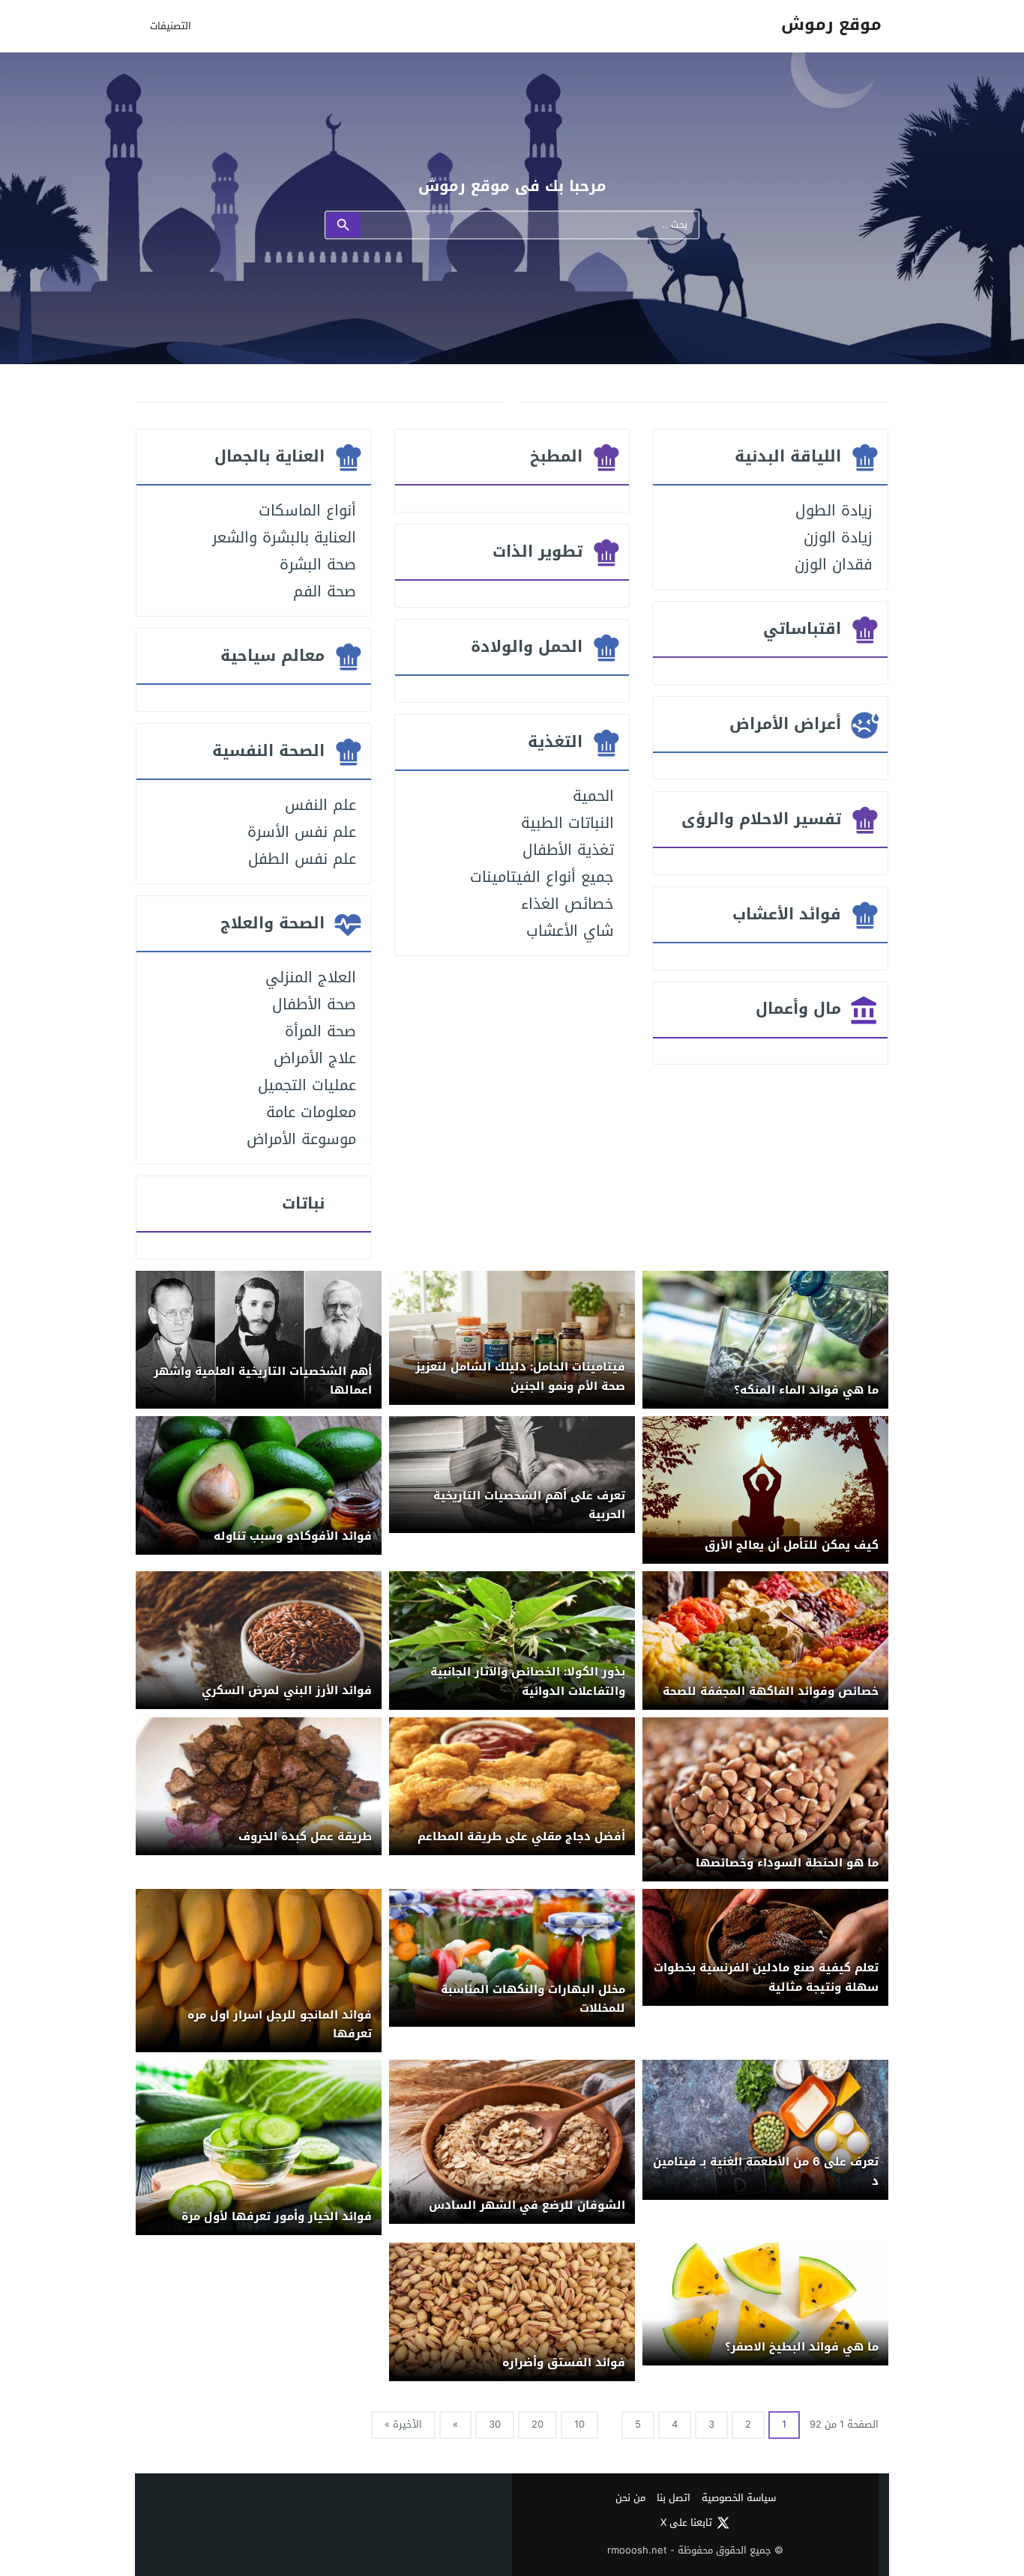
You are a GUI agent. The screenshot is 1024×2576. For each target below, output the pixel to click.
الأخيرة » (403, 2424)
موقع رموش (831, 25)
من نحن (630, 2498)
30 (495, 2424)
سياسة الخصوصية (739, 2498)
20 (537, 2424)
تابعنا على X (686, 2523)
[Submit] (343, 226)
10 (579, 2424)
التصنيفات (171, 26)
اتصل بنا (674, 2498)
